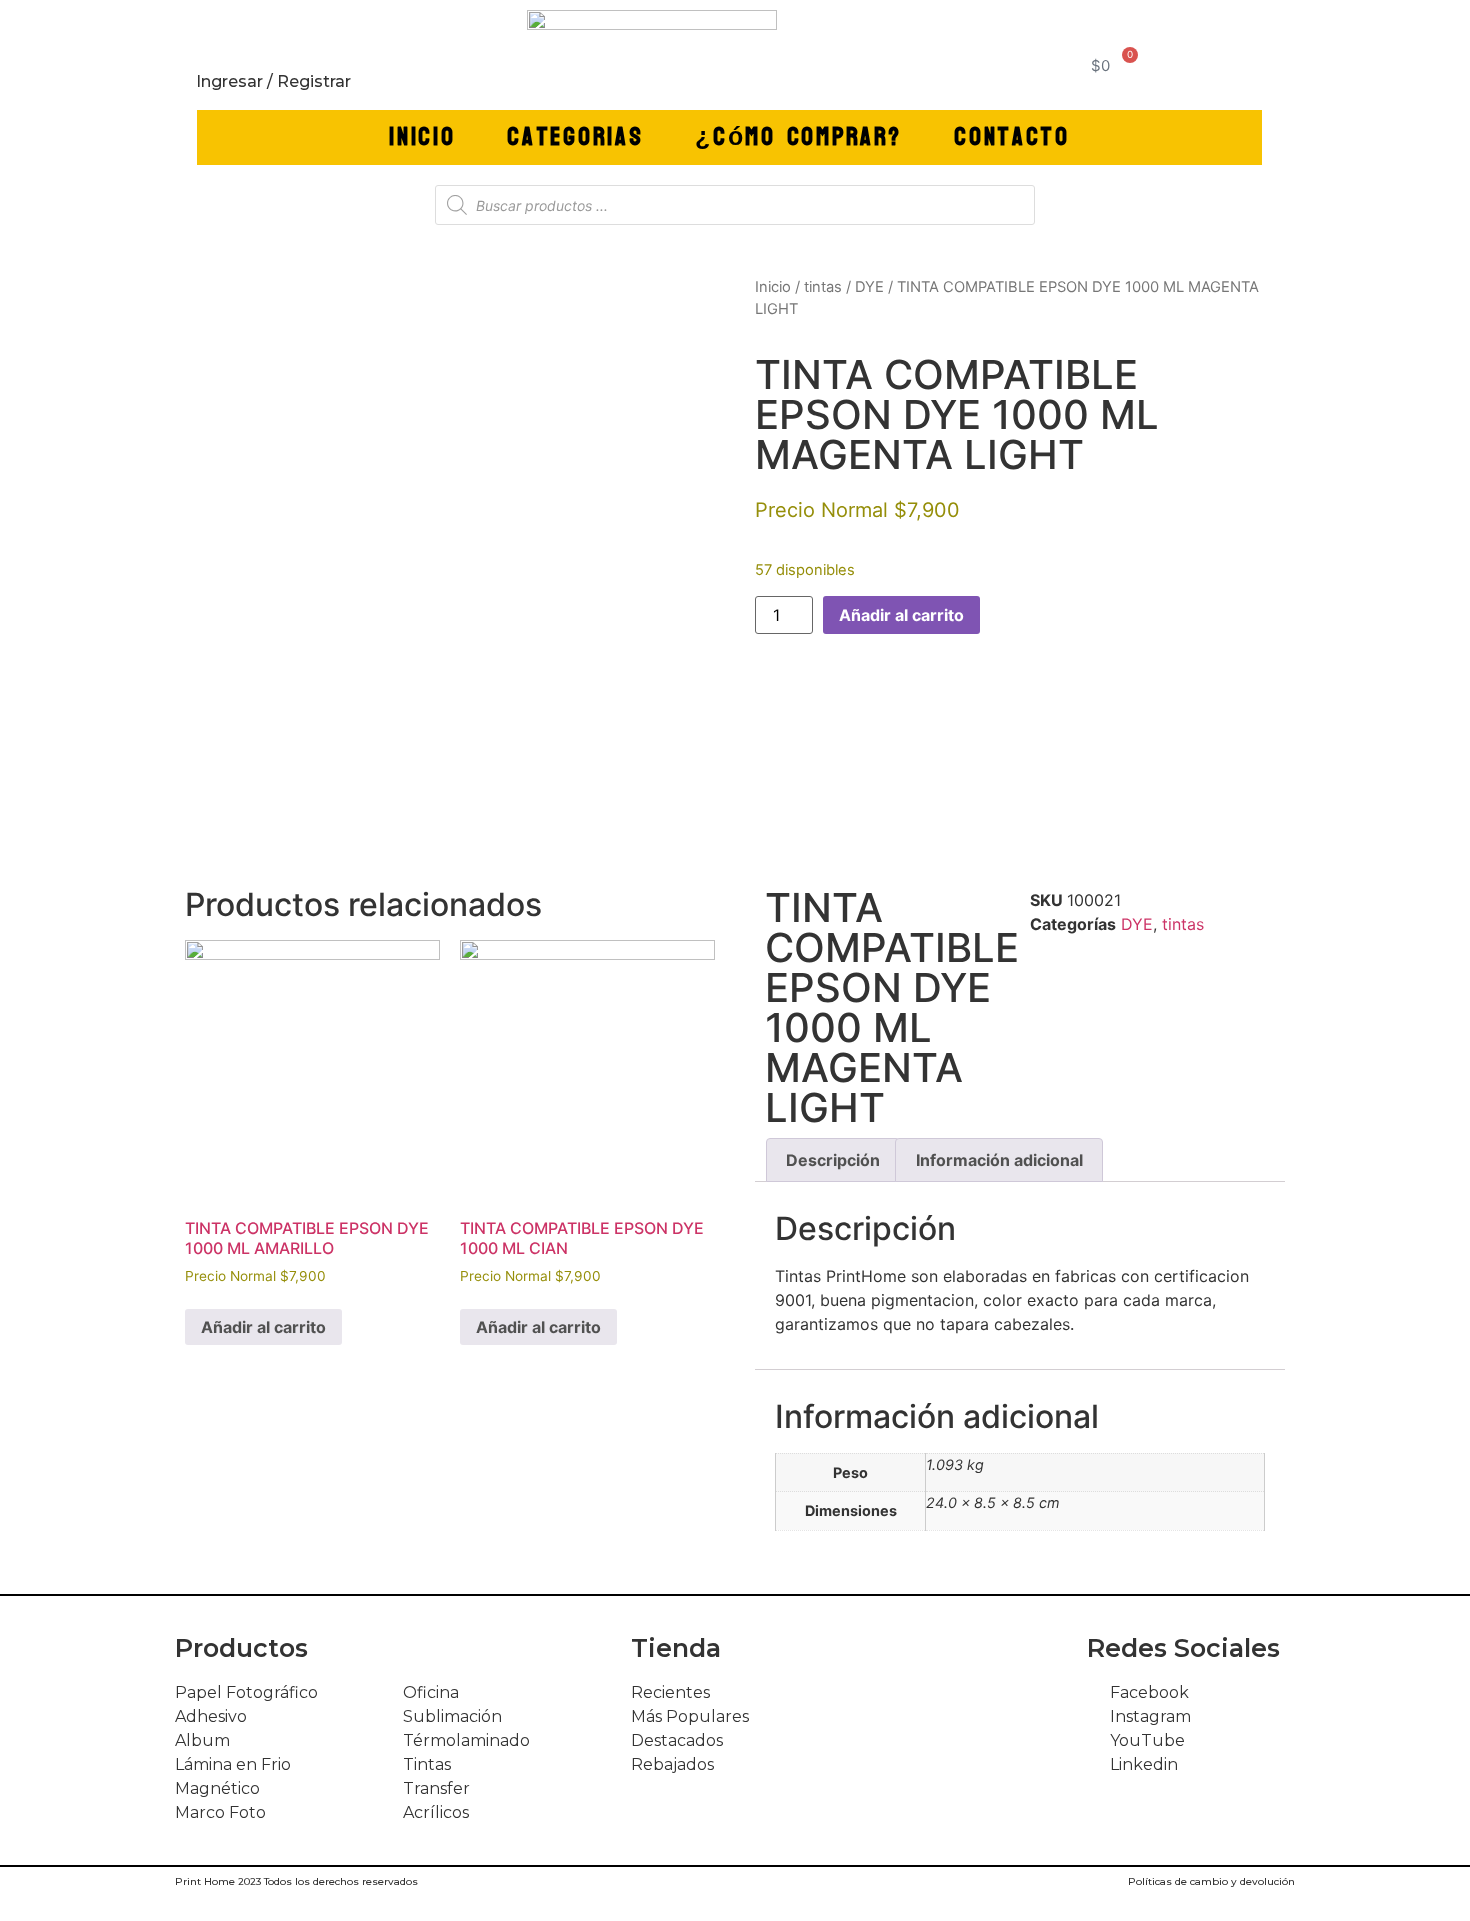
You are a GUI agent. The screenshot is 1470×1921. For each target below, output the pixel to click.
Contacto (1012, 137)
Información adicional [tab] (999, 1160)
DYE (869, 287)
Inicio (422, 137)
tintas (823, 287)
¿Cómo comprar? (798, 137)
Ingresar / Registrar (273, 81)
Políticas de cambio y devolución (1211, 1881)
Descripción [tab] (833, 1160)
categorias (575, 137)
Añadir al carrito (901, 615)
